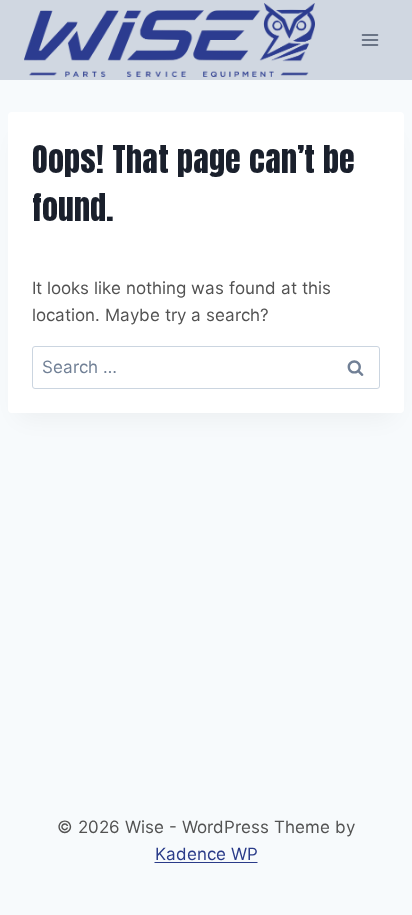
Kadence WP (206, 854)
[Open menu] (369, 39)
